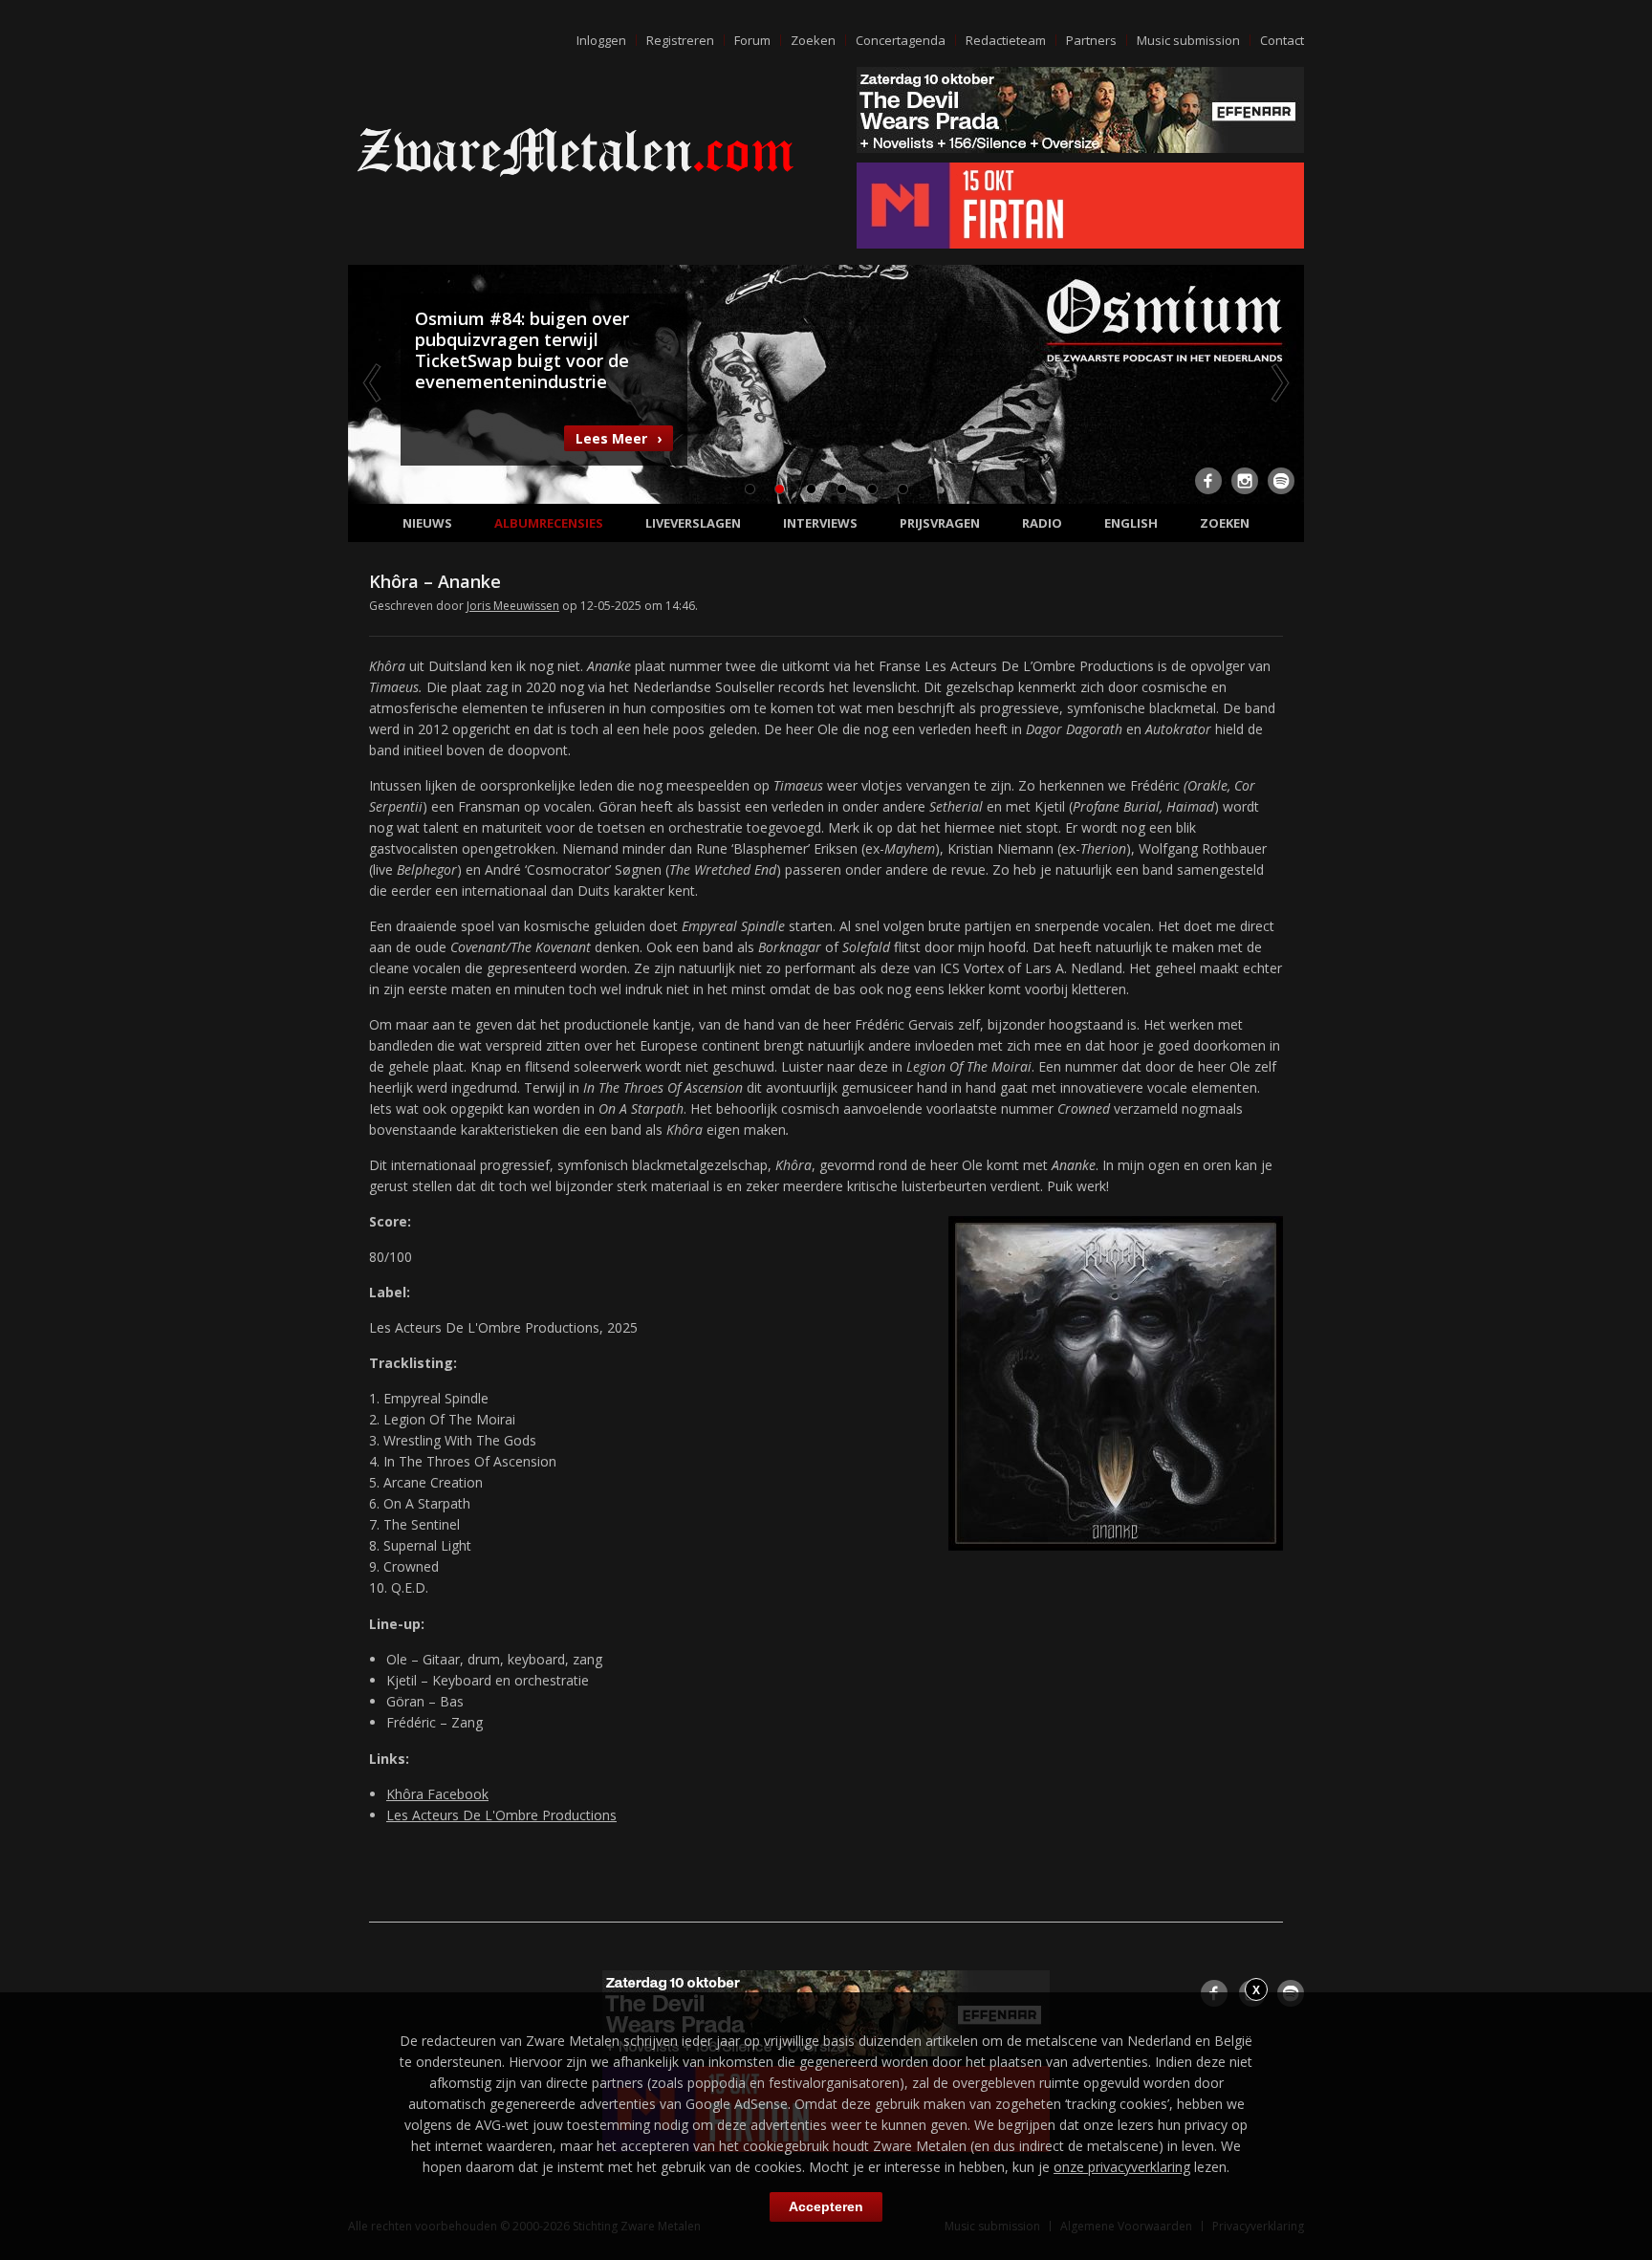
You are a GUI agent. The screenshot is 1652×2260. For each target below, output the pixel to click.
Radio (1042, 523)
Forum (752, 40)
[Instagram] (1245, 481)
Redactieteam (1006, 40)
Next (1278, 382)
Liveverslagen (693, 523)
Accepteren (826, 2206)
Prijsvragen (940, 523)
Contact (1282, 40)
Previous (374, 382)
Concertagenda (901, 40)
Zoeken (813, 40)
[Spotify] (1281, 481)
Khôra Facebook (437, 1794)
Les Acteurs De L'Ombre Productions (501, 1815)
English (1131, 523)
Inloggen (601, 40)
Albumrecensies (549, 523)
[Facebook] (1208, 481)
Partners (1091, 40)
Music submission (1188, 40)
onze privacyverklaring (1122, 2167)
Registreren (680, 40)
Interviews (820, 523)
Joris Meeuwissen (513, 606)
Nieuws (427, 523)
